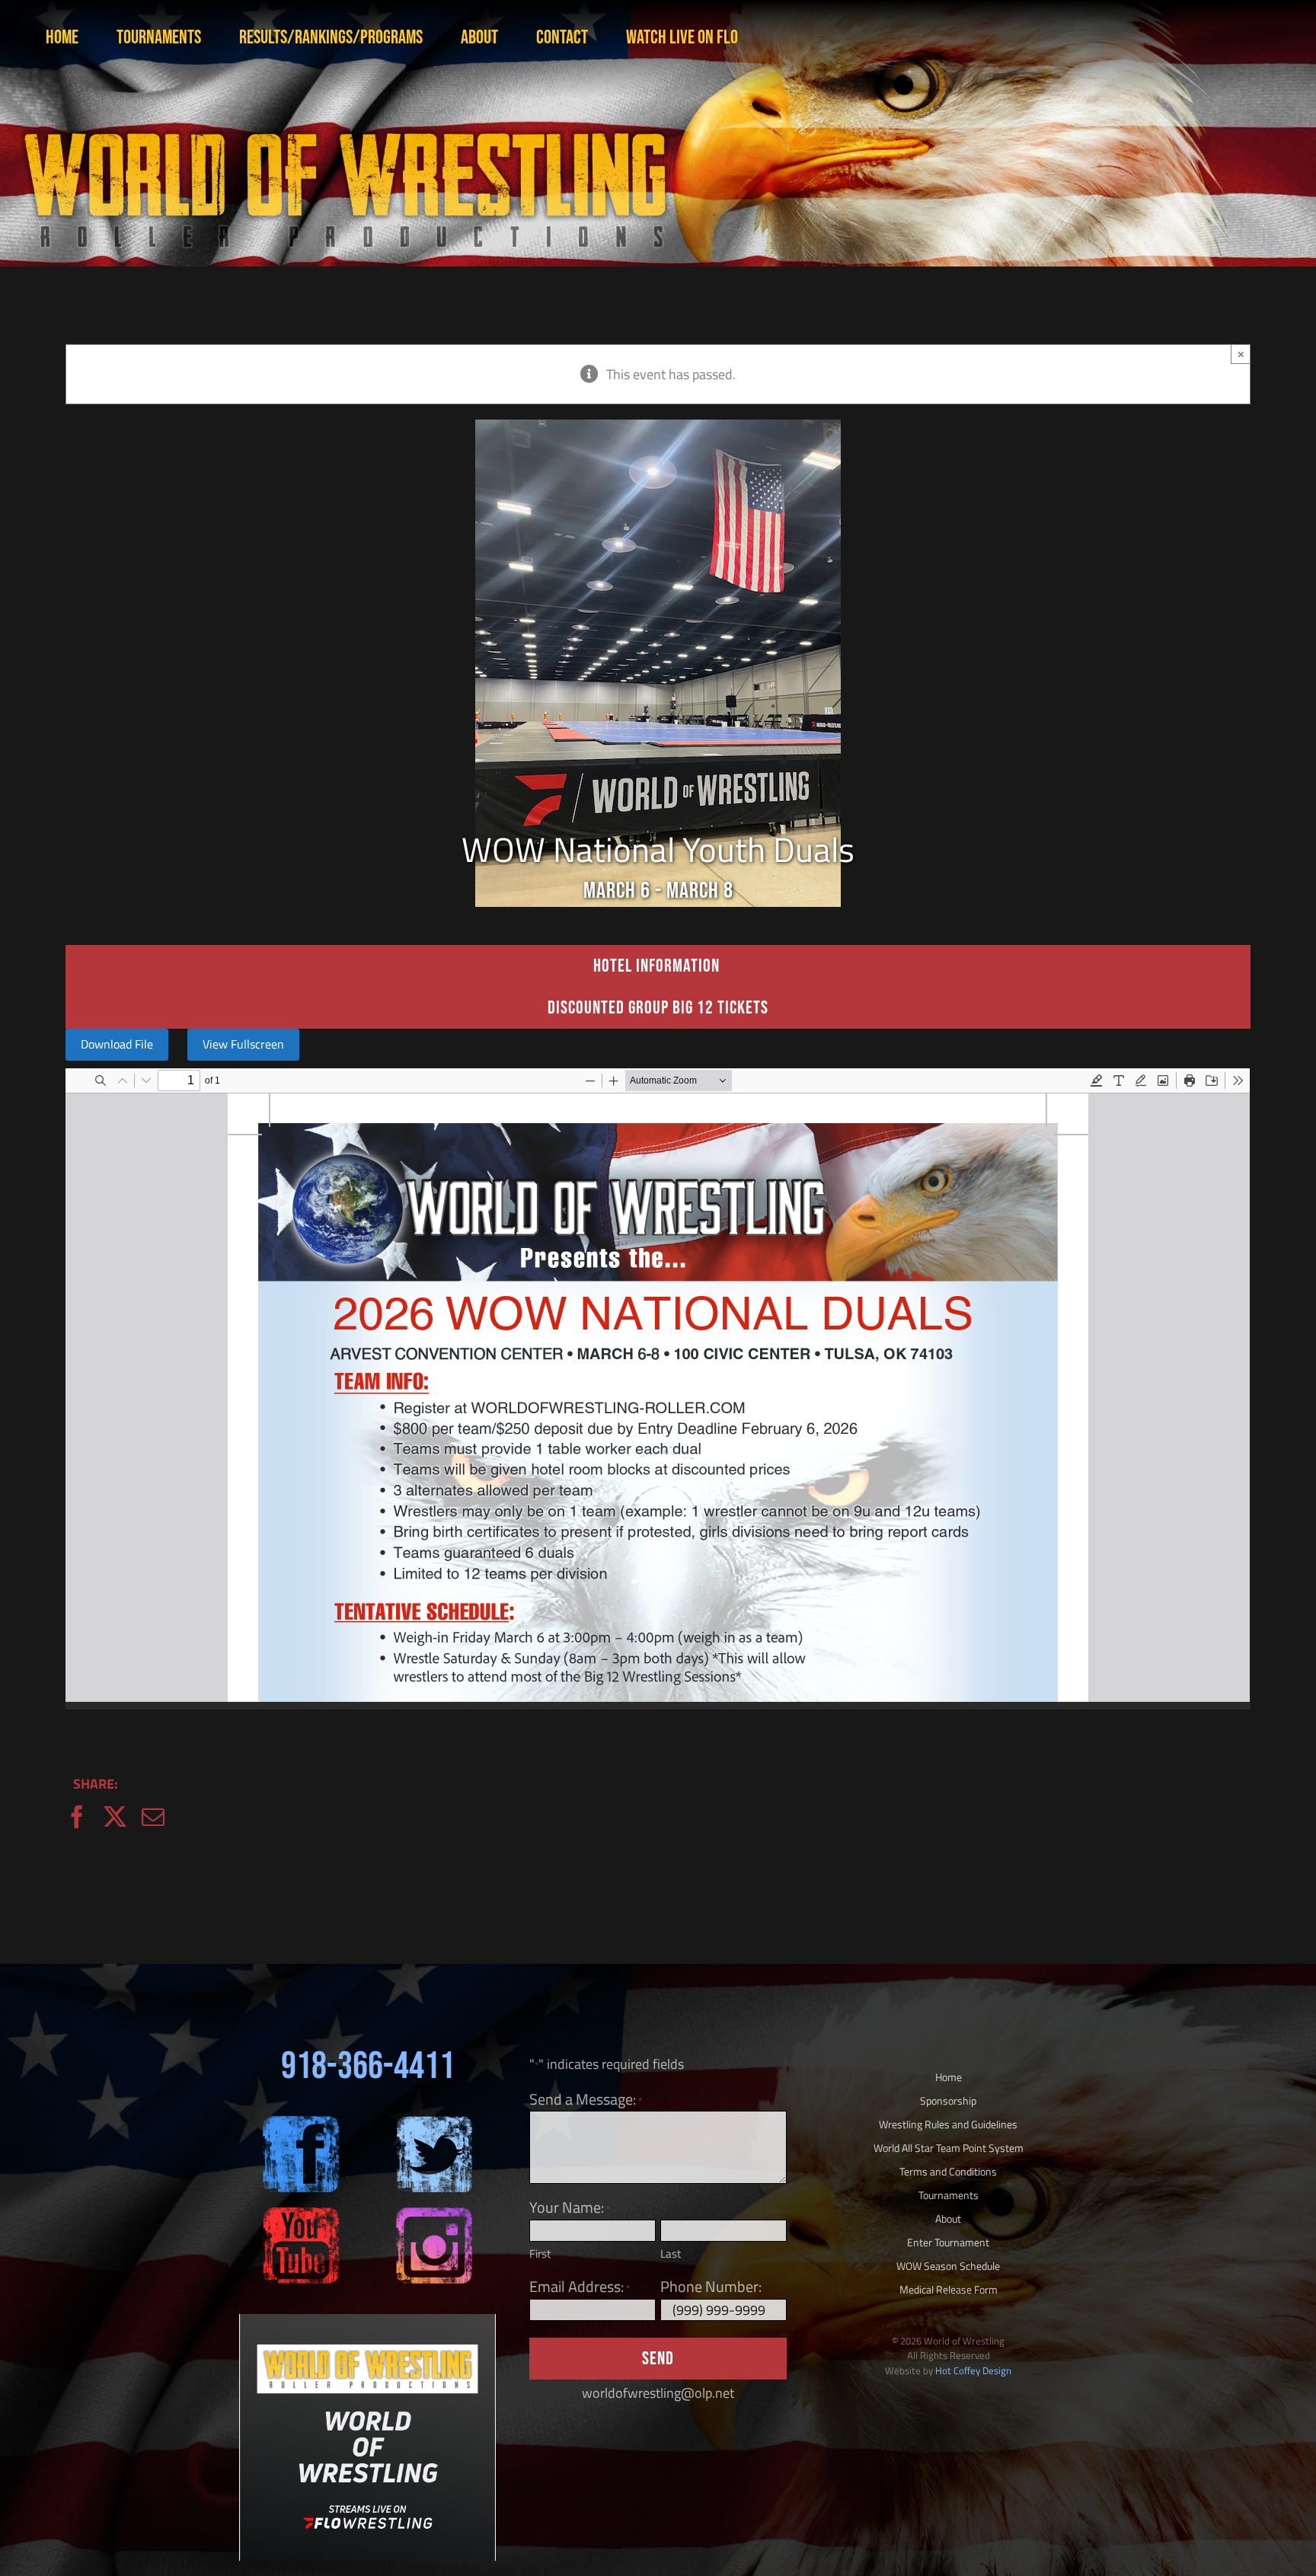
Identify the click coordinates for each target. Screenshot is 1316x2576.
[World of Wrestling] (343, 113)
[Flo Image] (367, 2321)
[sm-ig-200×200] (434, 2214)
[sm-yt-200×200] (301, 2214)
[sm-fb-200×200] (301, 2123)
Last (671, 2254)
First (540, 2254)
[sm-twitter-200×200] (434, 2123)
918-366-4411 (368, 2067)
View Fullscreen (243, 1044)
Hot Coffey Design (973, 2370)
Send (658, 2359)
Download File (117, 1044)
